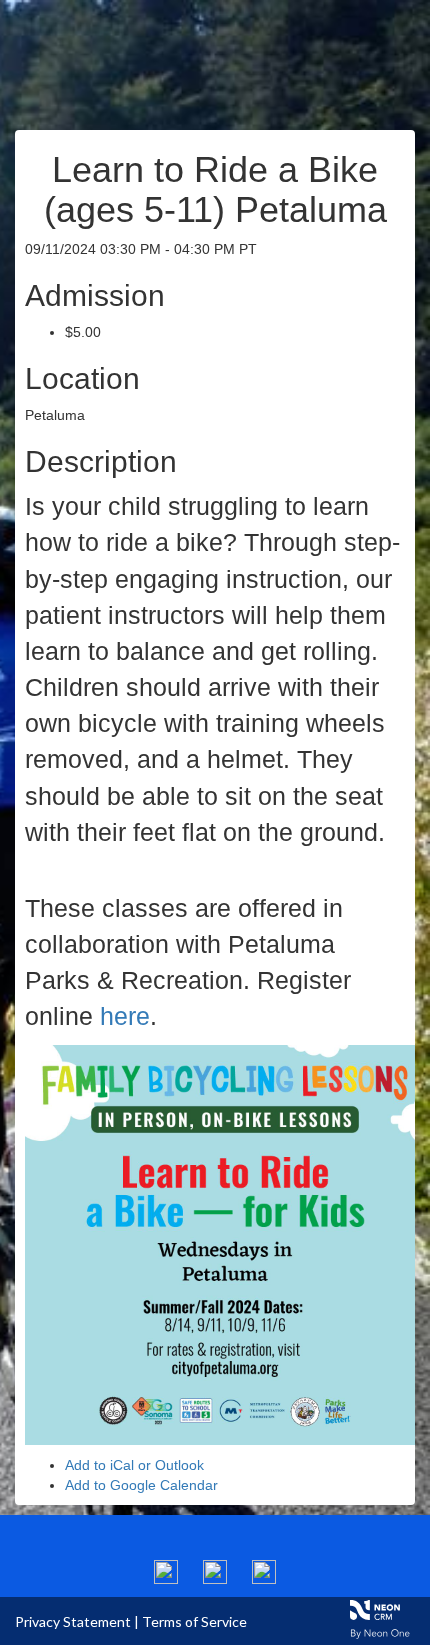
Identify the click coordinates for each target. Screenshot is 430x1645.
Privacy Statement (73, 1621)
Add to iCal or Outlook (134, 1465)
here (125, 1016)
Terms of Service (194, 1621)
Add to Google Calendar (141, 1485)
